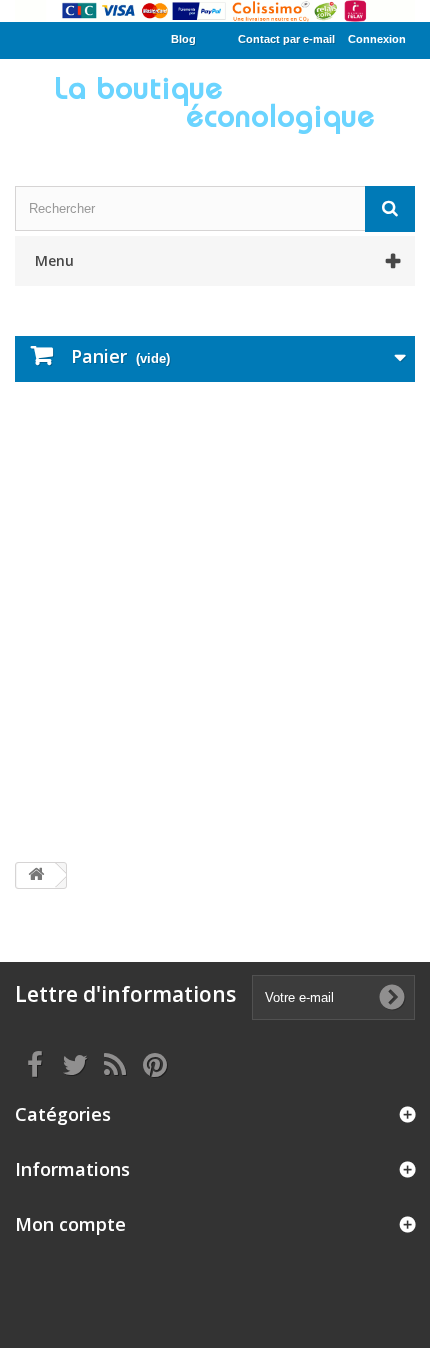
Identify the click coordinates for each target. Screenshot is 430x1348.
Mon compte (70, 1224)
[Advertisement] (215, 622)
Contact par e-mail (286, 39)
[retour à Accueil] (36, 875)
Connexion (377, 39)
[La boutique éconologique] (215, 105)
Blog (183, 39)
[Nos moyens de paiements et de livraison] (215, 11)
